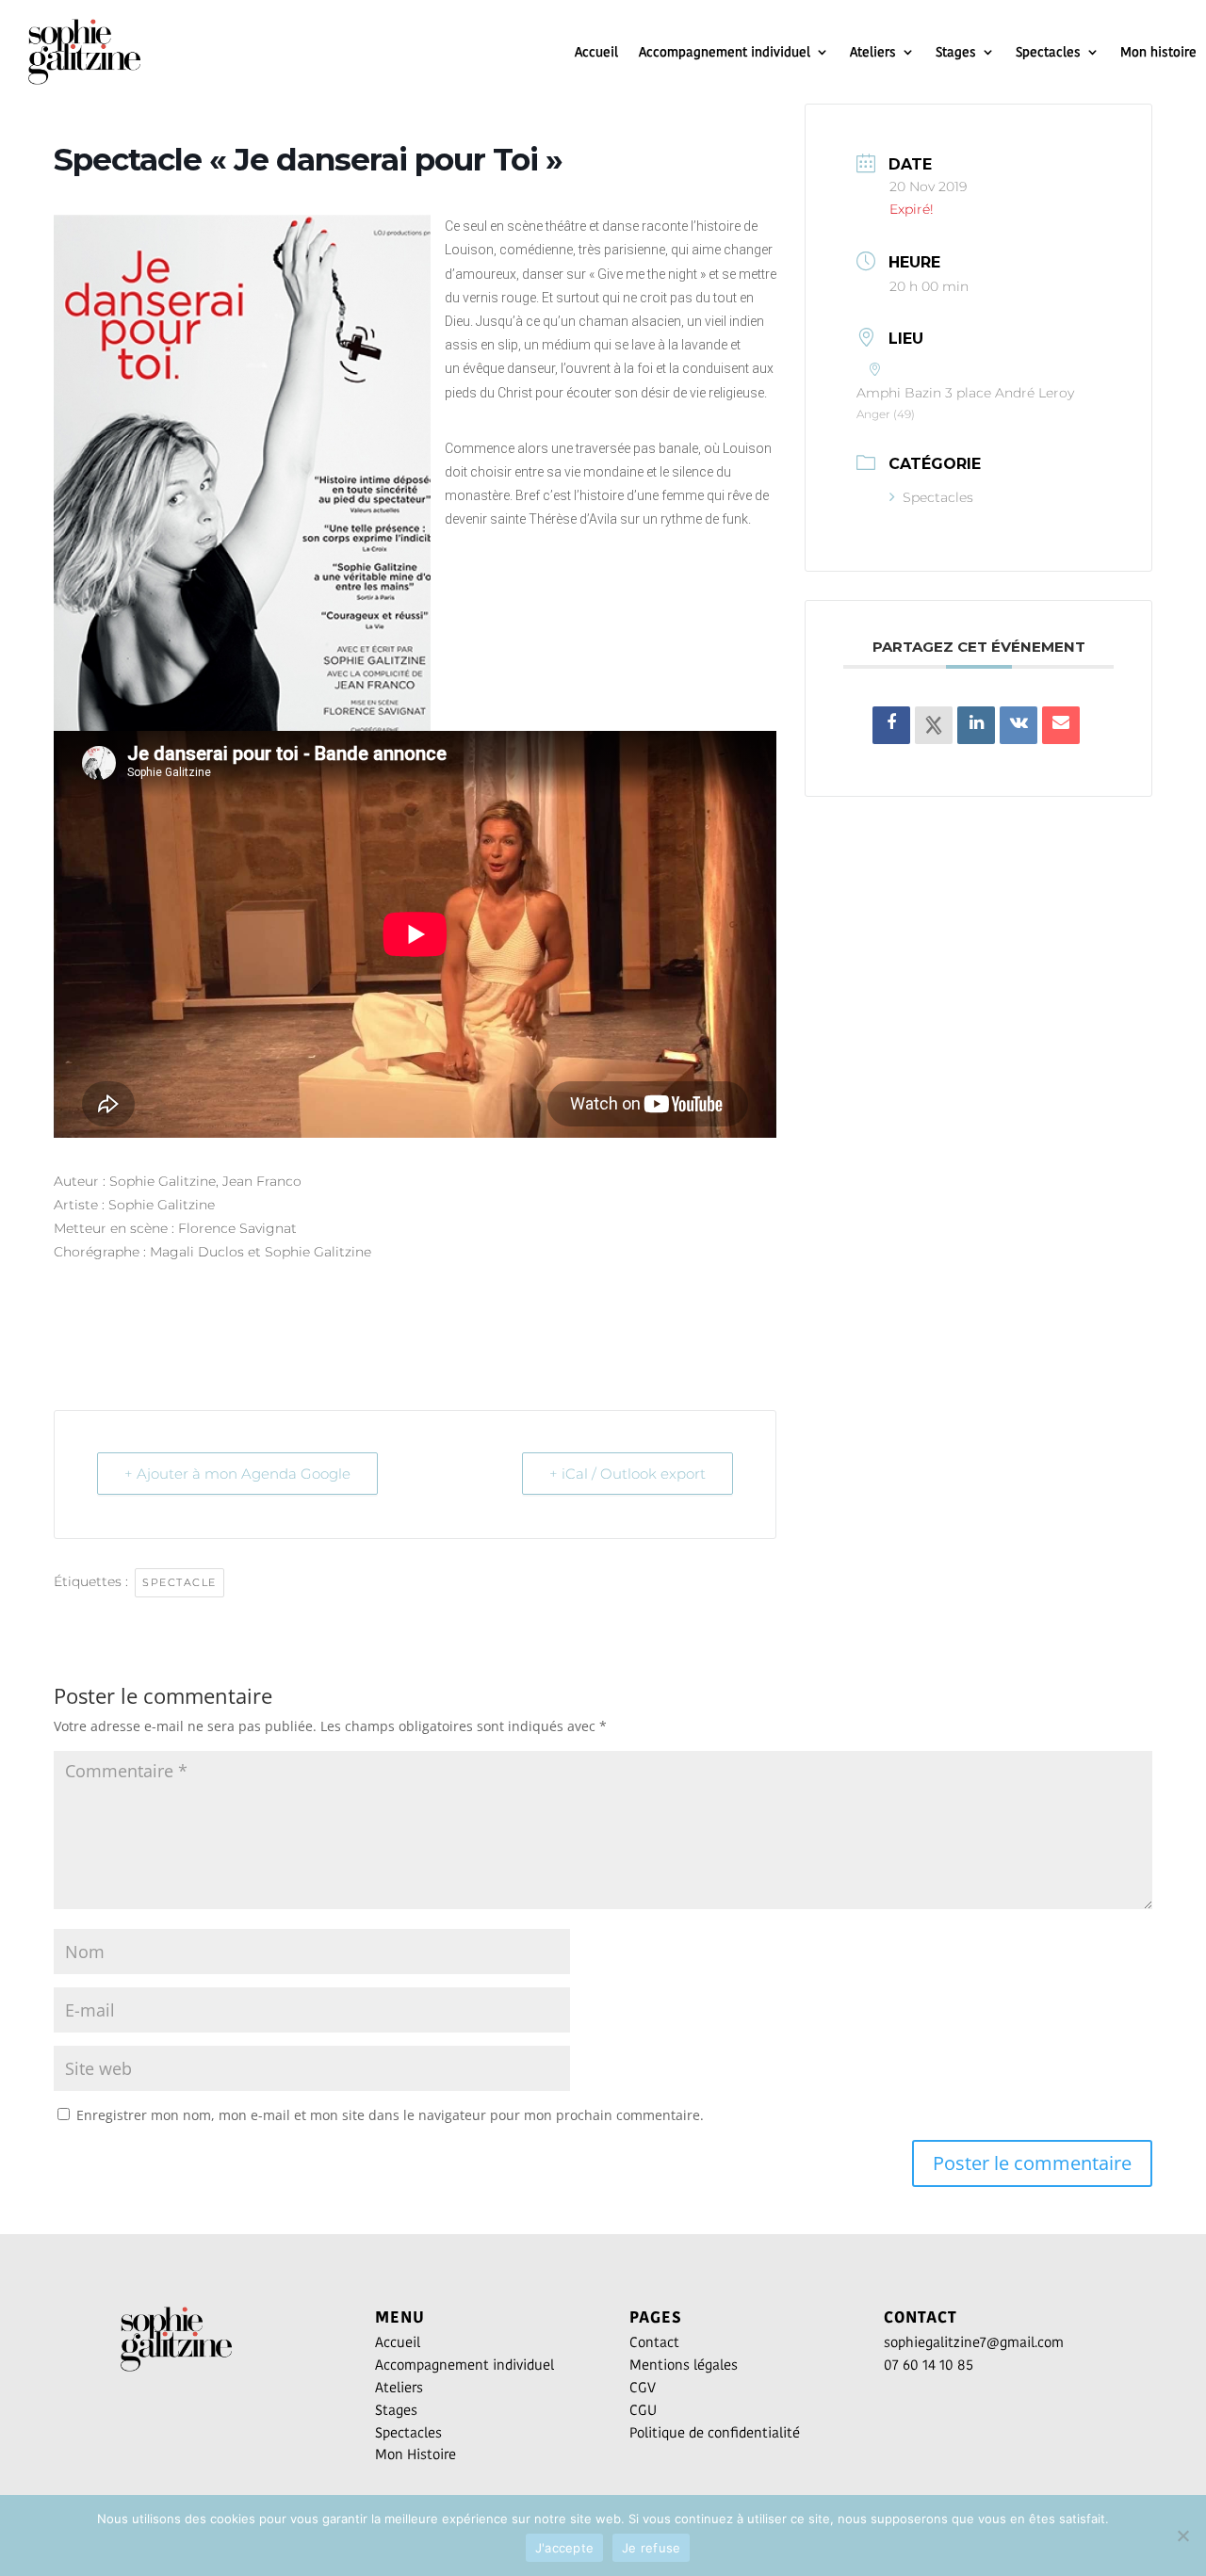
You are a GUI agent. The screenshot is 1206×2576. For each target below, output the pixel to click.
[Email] (1061, 725)
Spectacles (1048, 52)
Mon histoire (1158, 52)
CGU (643, 2410)
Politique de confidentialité (715, 2432)
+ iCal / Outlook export (627, 1474)
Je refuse (651, 2548)
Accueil (596, 52)
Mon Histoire (416, 2454)
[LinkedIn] (976, 725)
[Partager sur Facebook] (891, 725)
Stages (956, 52)
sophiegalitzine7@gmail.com (974, 2342)
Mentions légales (684, 2365)
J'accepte (564, 2548)
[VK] (1019, 725)
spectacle (179, 1582)
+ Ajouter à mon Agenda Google (237, 1474)
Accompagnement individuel (725, 52)
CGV (643, 2387)
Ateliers (873, 52)
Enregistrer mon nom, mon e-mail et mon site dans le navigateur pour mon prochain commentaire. (390, 2115)
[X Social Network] (934, 725)
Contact (654, 2342)
